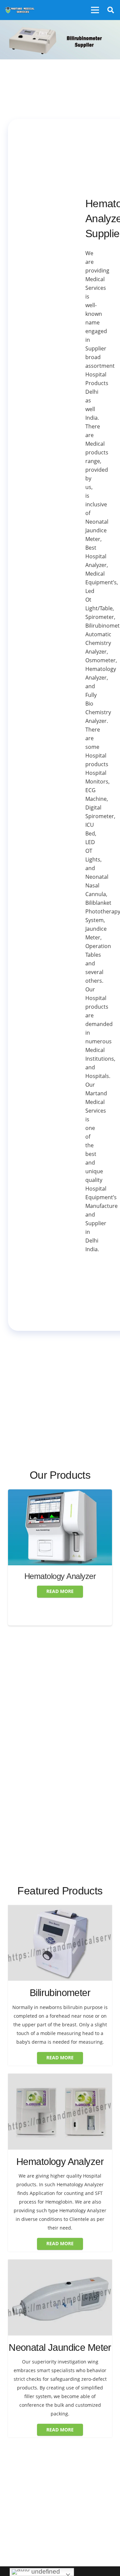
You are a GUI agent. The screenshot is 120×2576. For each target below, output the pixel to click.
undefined (45, 2572)
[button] (111, 10)
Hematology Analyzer (60, 1576)
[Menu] (95, 10)
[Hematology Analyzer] (60, 1494)
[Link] (20, 10)
